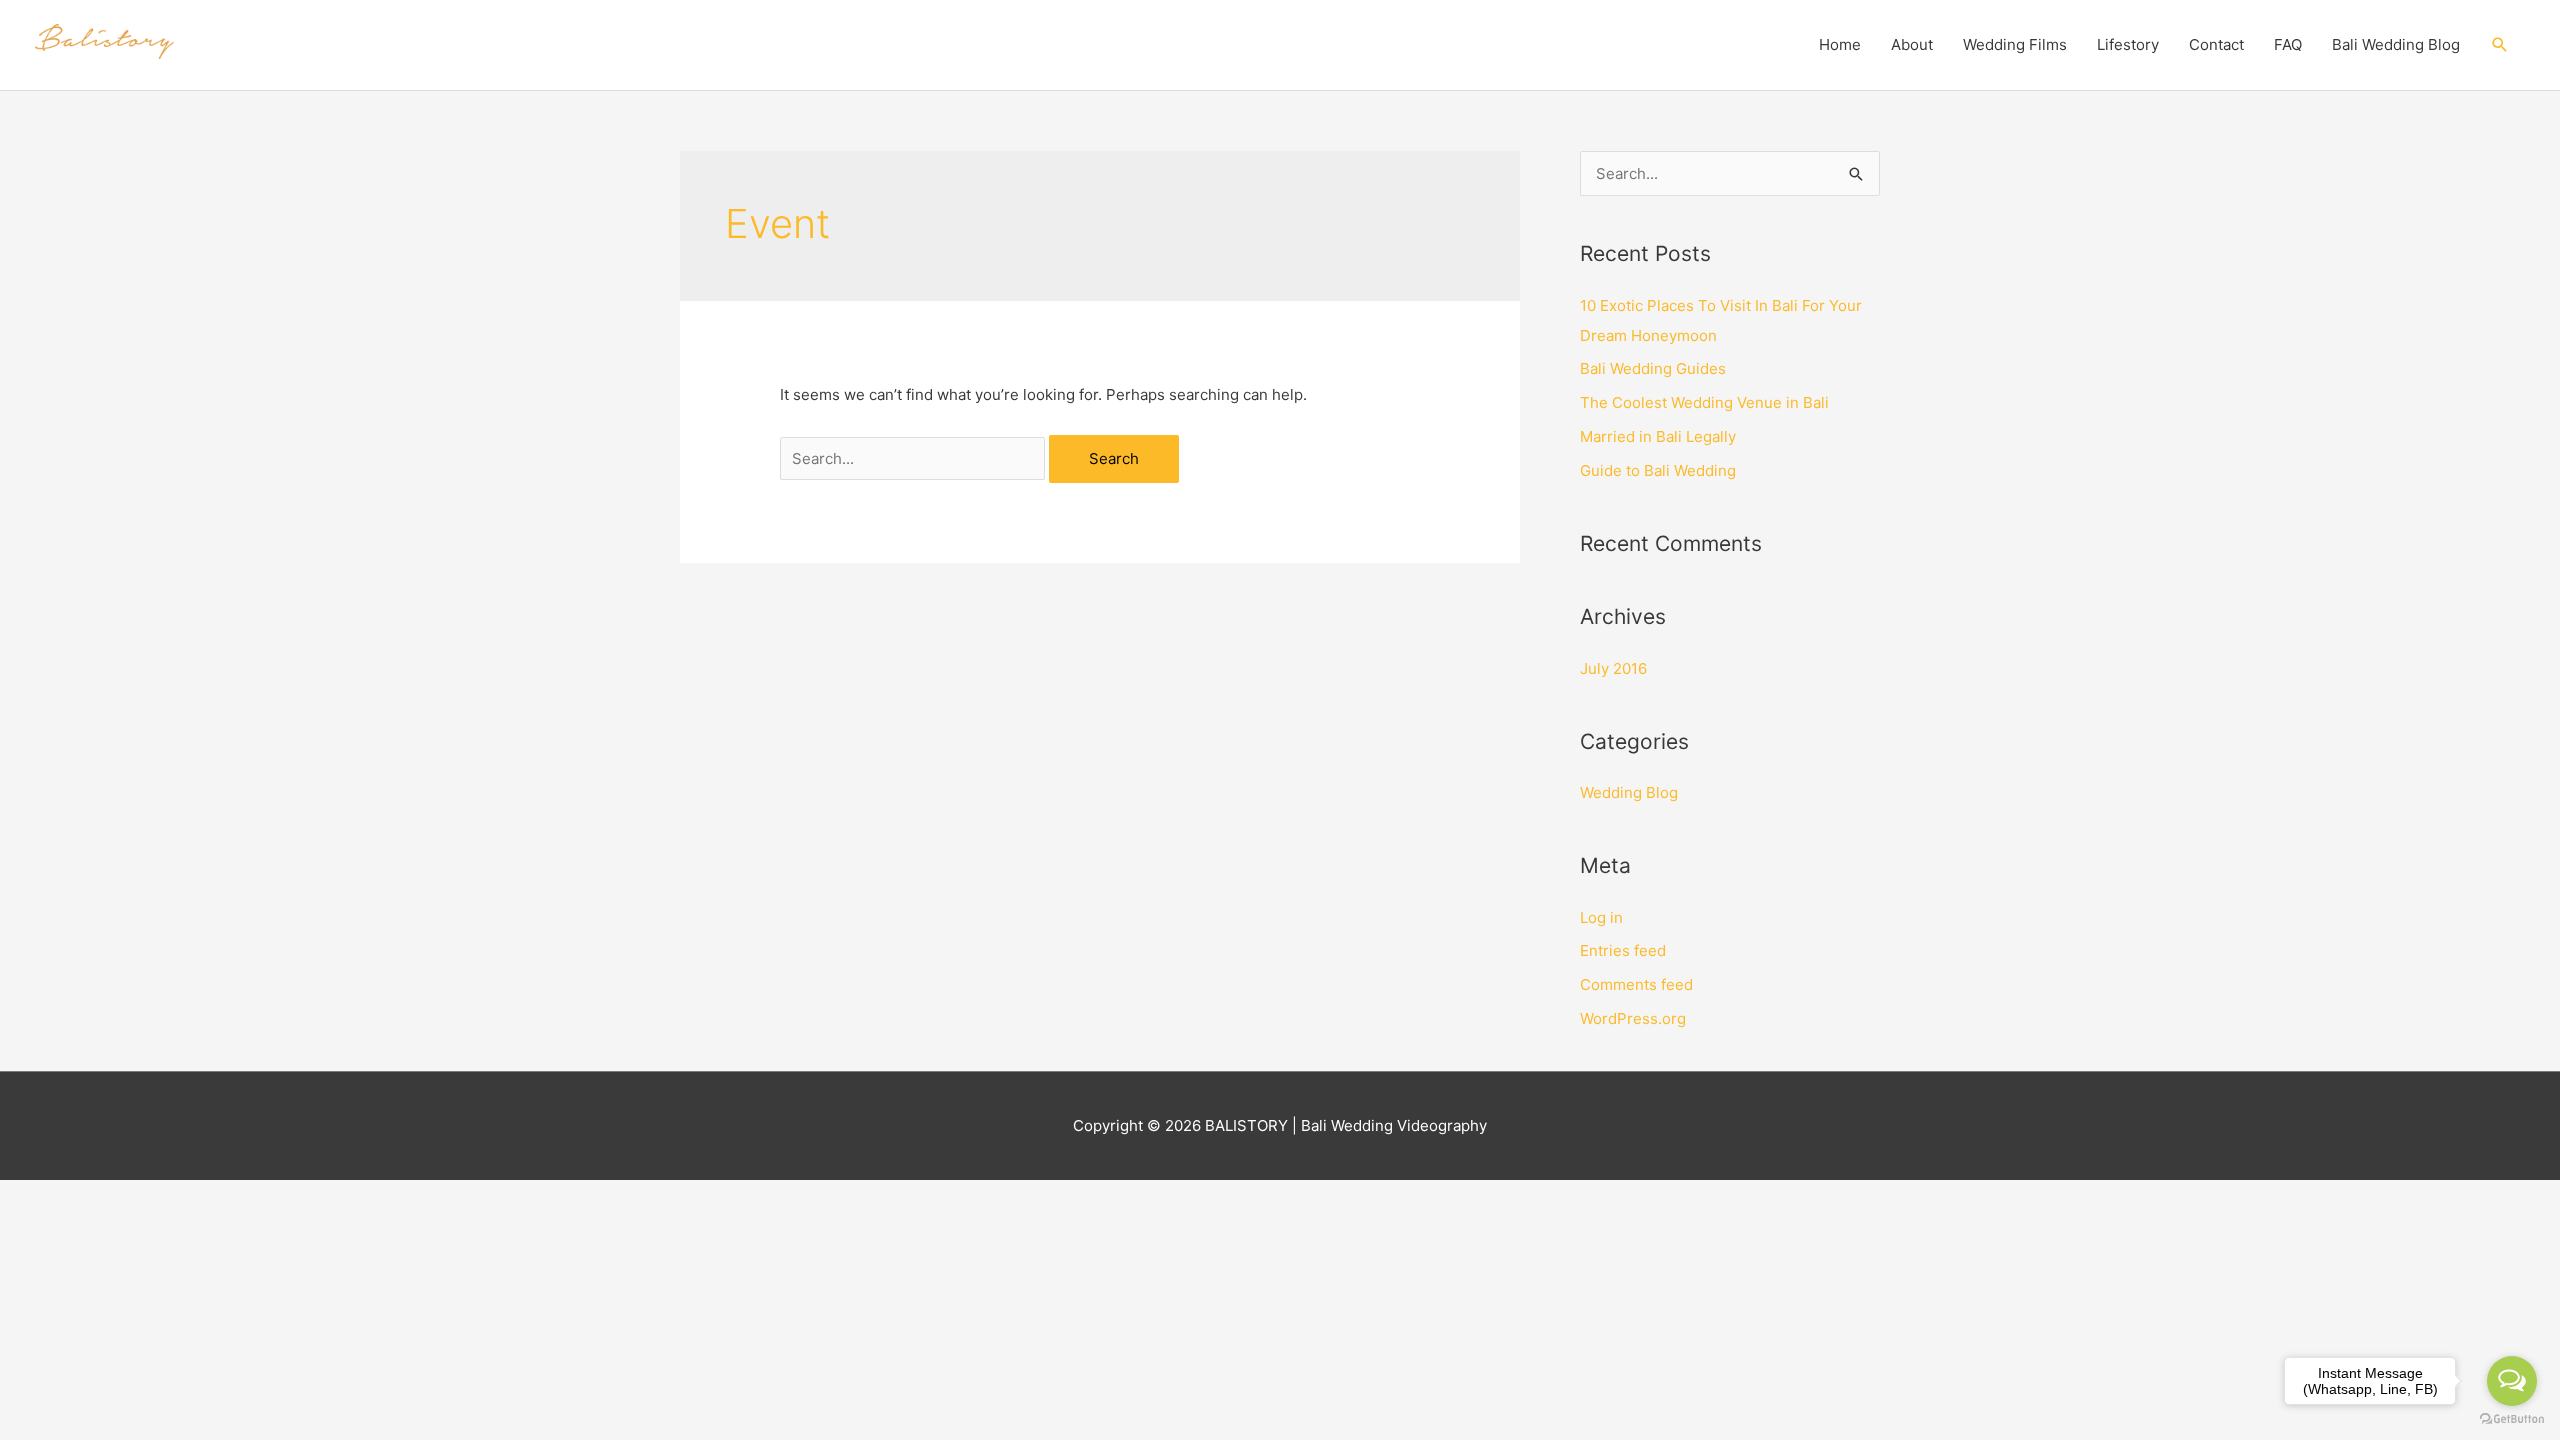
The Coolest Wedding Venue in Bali (1704, 402)
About (1912, 44)
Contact (2216, 44)
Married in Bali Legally (1658, 436)
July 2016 (1613, 668)
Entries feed (1623, 950)
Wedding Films (2015, 44)
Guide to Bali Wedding (1658, 470)
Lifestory (2128, 44)
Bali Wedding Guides (1653, 368)
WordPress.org (1633, 1018)
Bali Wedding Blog (2396, 44)
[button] (2500, 45)
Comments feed (1636, 984)
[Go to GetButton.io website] (2512, 1419)
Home (1840, 44)
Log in (1601, 917)
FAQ (2288, 44)
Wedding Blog (1629, 792)
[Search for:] (914, 458)
